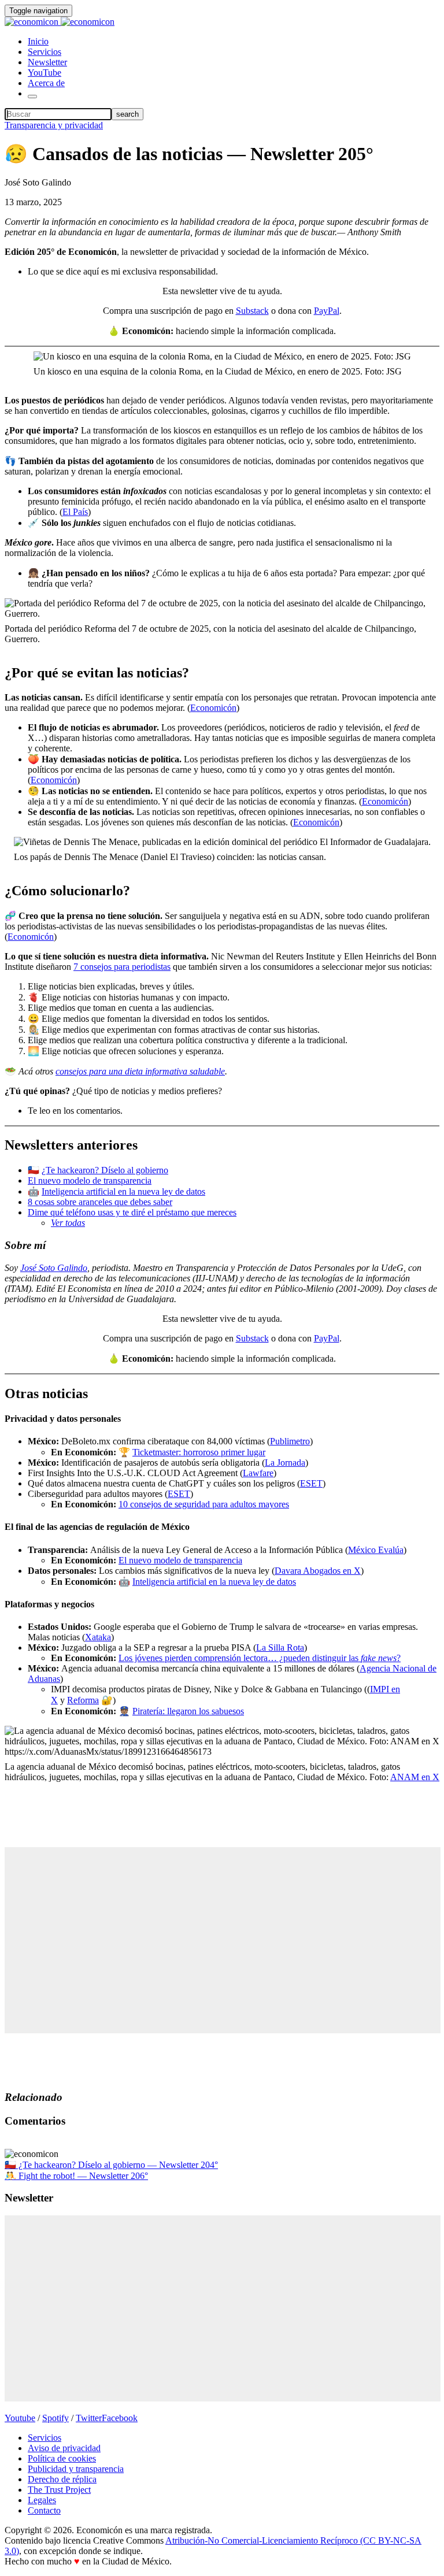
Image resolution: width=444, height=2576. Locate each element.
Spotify (55, 2418)
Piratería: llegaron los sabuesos (188, 1711)
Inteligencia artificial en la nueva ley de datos (123, 1191)
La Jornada (285, 1463)
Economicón (213, 708)
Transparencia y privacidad (54, 125)
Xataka (98, 1637)
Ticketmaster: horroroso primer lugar (199, 1452)
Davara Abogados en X (318, 1571)
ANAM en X (415, 1777)
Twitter (89, 2418)
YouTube (45, 73)
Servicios (45, 52)
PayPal (327, 311)
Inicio (38, 41)
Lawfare (258, 1473)
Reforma (83, 1700)
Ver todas (68, 1223)
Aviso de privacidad (64, 2448)
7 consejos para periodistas (122, 967)
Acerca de (46, 83)
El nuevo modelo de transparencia (90, 1180)
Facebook (120, 2418)
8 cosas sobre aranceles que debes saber (100, 1202)
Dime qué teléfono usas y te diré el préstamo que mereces (132, 1212)
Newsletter (47, 62)
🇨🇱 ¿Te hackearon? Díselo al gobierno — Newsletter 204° (111, 2165)
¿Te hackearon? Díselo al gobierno (105, 1170)
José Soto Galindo (54, 1268)
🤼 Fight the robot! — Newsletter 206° (76, 2176)
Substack (252, 311)
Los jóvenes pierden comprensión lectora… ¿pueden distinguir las (240, 1658)
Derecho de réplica (62, 2479)
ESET (311, 1483)
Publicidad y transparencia (76, 2469)
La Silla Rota (280, 1647)
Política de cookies (62, 2458)
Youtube (20, 2418)
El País (75, 512)
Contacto (44, 2510)
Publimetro (290, 1441)
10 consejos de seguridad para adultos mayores (204, 1504)
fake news (379, 1658)
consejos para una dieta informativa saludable (140, 1071)
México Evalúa (376, 1550)
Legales (42, 2500)
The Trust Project (59, 2490)
